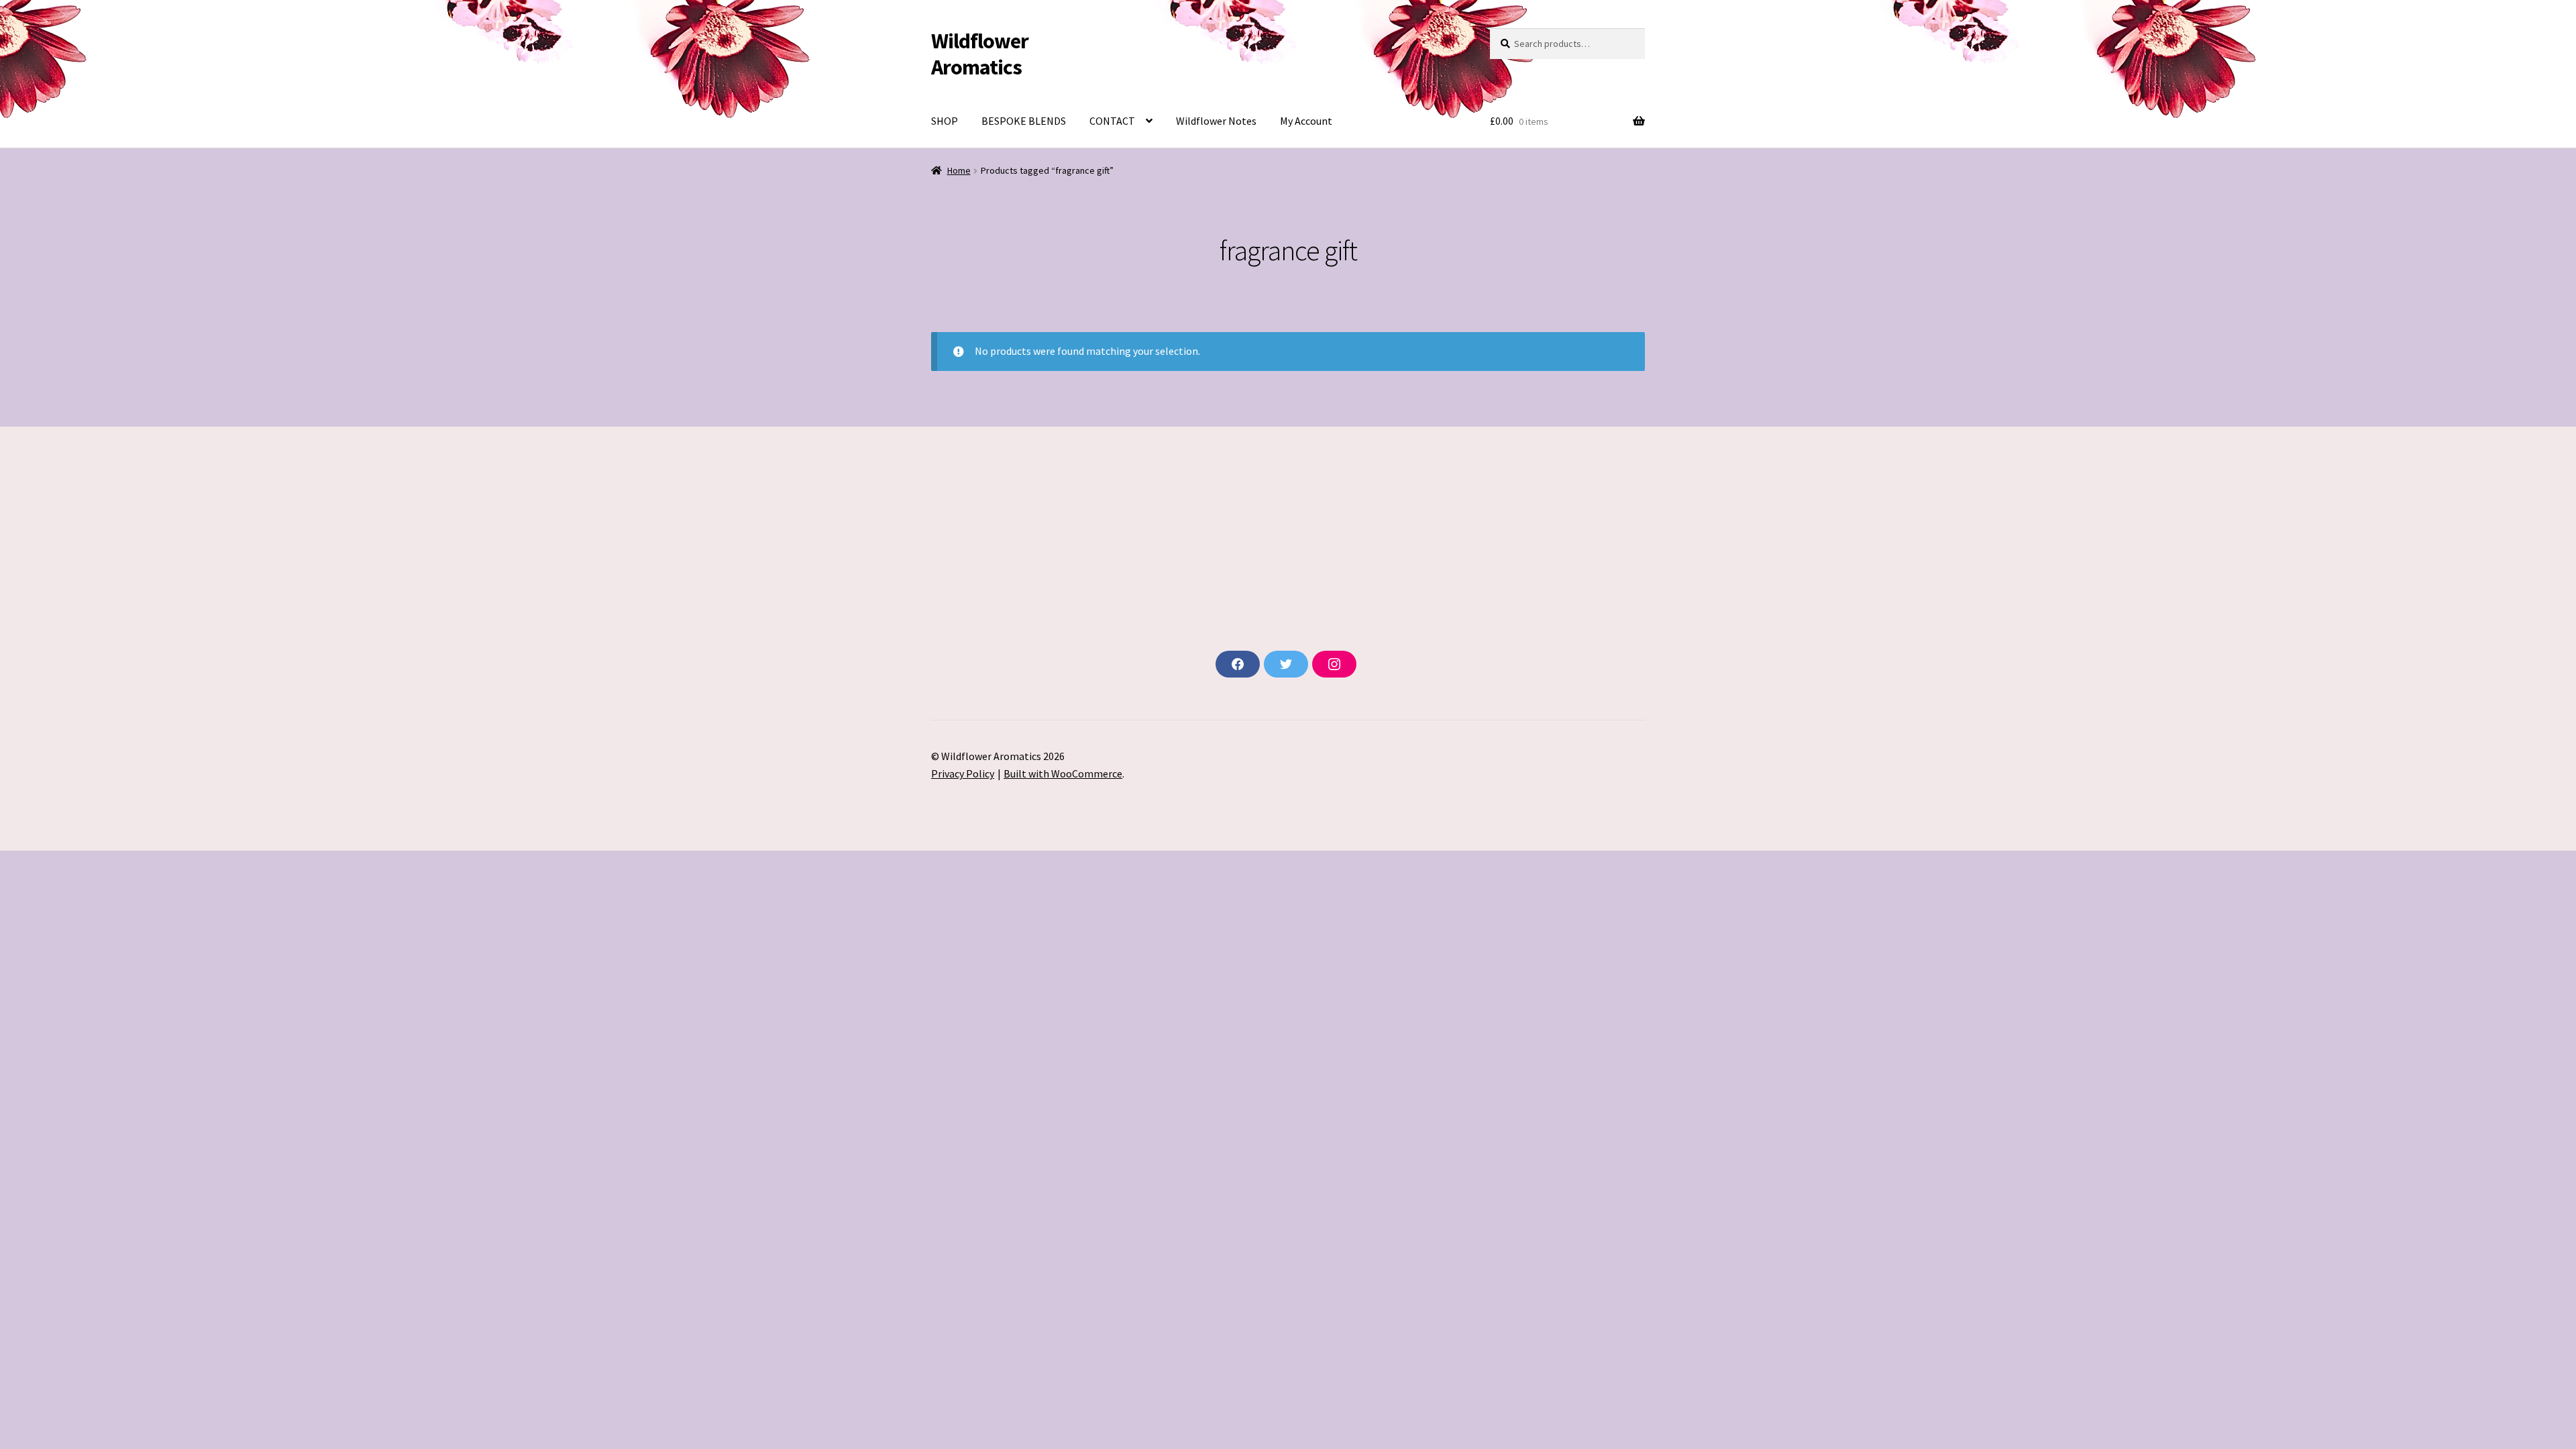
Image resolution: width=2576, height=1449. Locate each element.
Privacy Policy (963, 773)
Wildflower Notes (1216, 121)
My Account (1306, 121)
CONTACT (1112, 121)
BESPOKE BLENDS (1024, 121)
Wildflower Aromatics (980, 54)
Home (959, 170)
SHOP (945, 121)
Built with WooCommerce (1063, 773)
